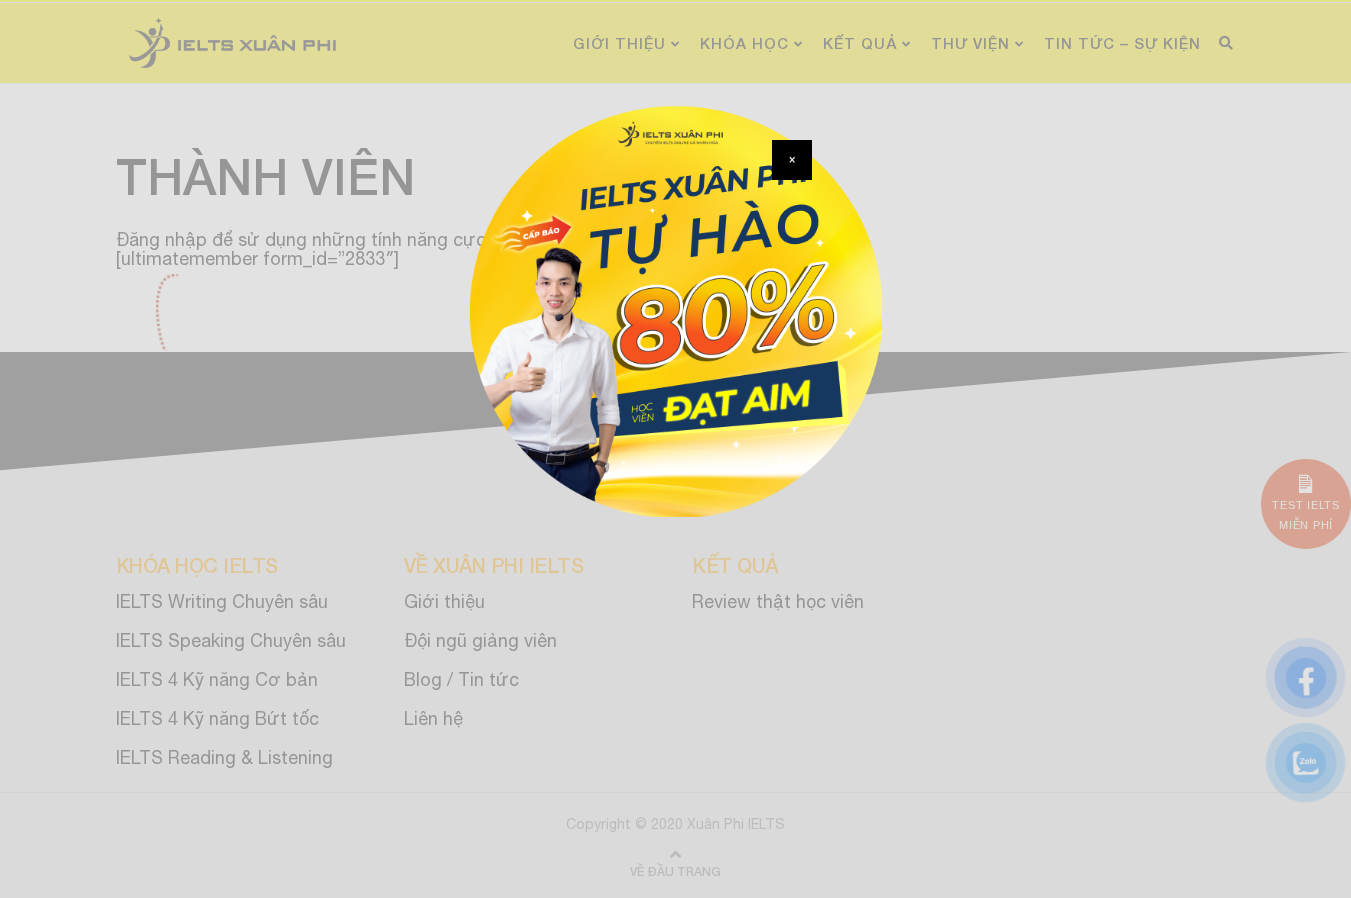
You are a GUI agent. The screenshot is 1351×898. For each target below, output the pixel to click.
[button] (792, 160)
